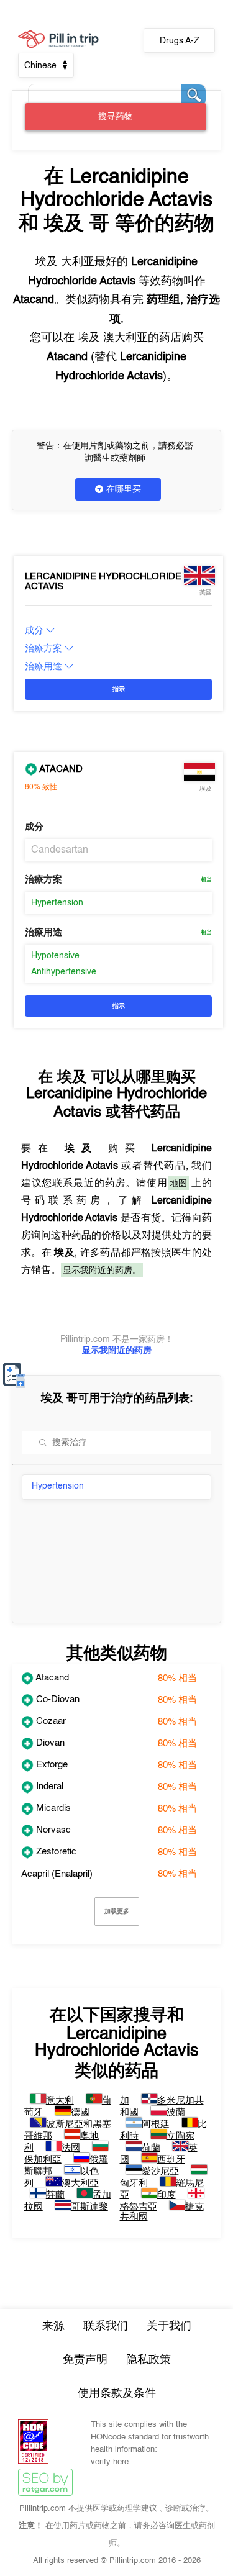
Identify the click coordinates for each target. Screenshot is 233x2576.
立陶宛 (180, 2136)
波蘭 (176, 2112)
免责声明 (85, 2360)
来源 (53, 2326)
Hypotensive (55, 956)
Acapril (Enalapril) (57, 1874)
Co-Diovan (57, 1699)
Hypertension (57, 903)
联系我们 (106, 2326)
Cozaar (50, 1721)
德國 (80, 2112)
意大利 (60, 2101)
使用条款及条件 (117, 2393)
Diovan (49, 1743)
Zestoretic (55, 1852)
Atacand (60, 769)
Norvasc (52, 1830)
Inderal (48, 1786)
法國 (71, 2148)
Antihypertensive (64, 972)
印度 (167, 2195)
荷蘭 (151, 2148)
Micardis (52, 1808)
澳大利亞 (80, 2183)
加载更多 (117, 1911)
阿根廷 (156, 2124)
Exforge (51, 1765)
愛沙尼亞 (160, 2171)
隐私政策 (148, 2360)
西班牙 (171, 2160)
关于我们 (169, 2326)
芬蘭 (55, 2195)
